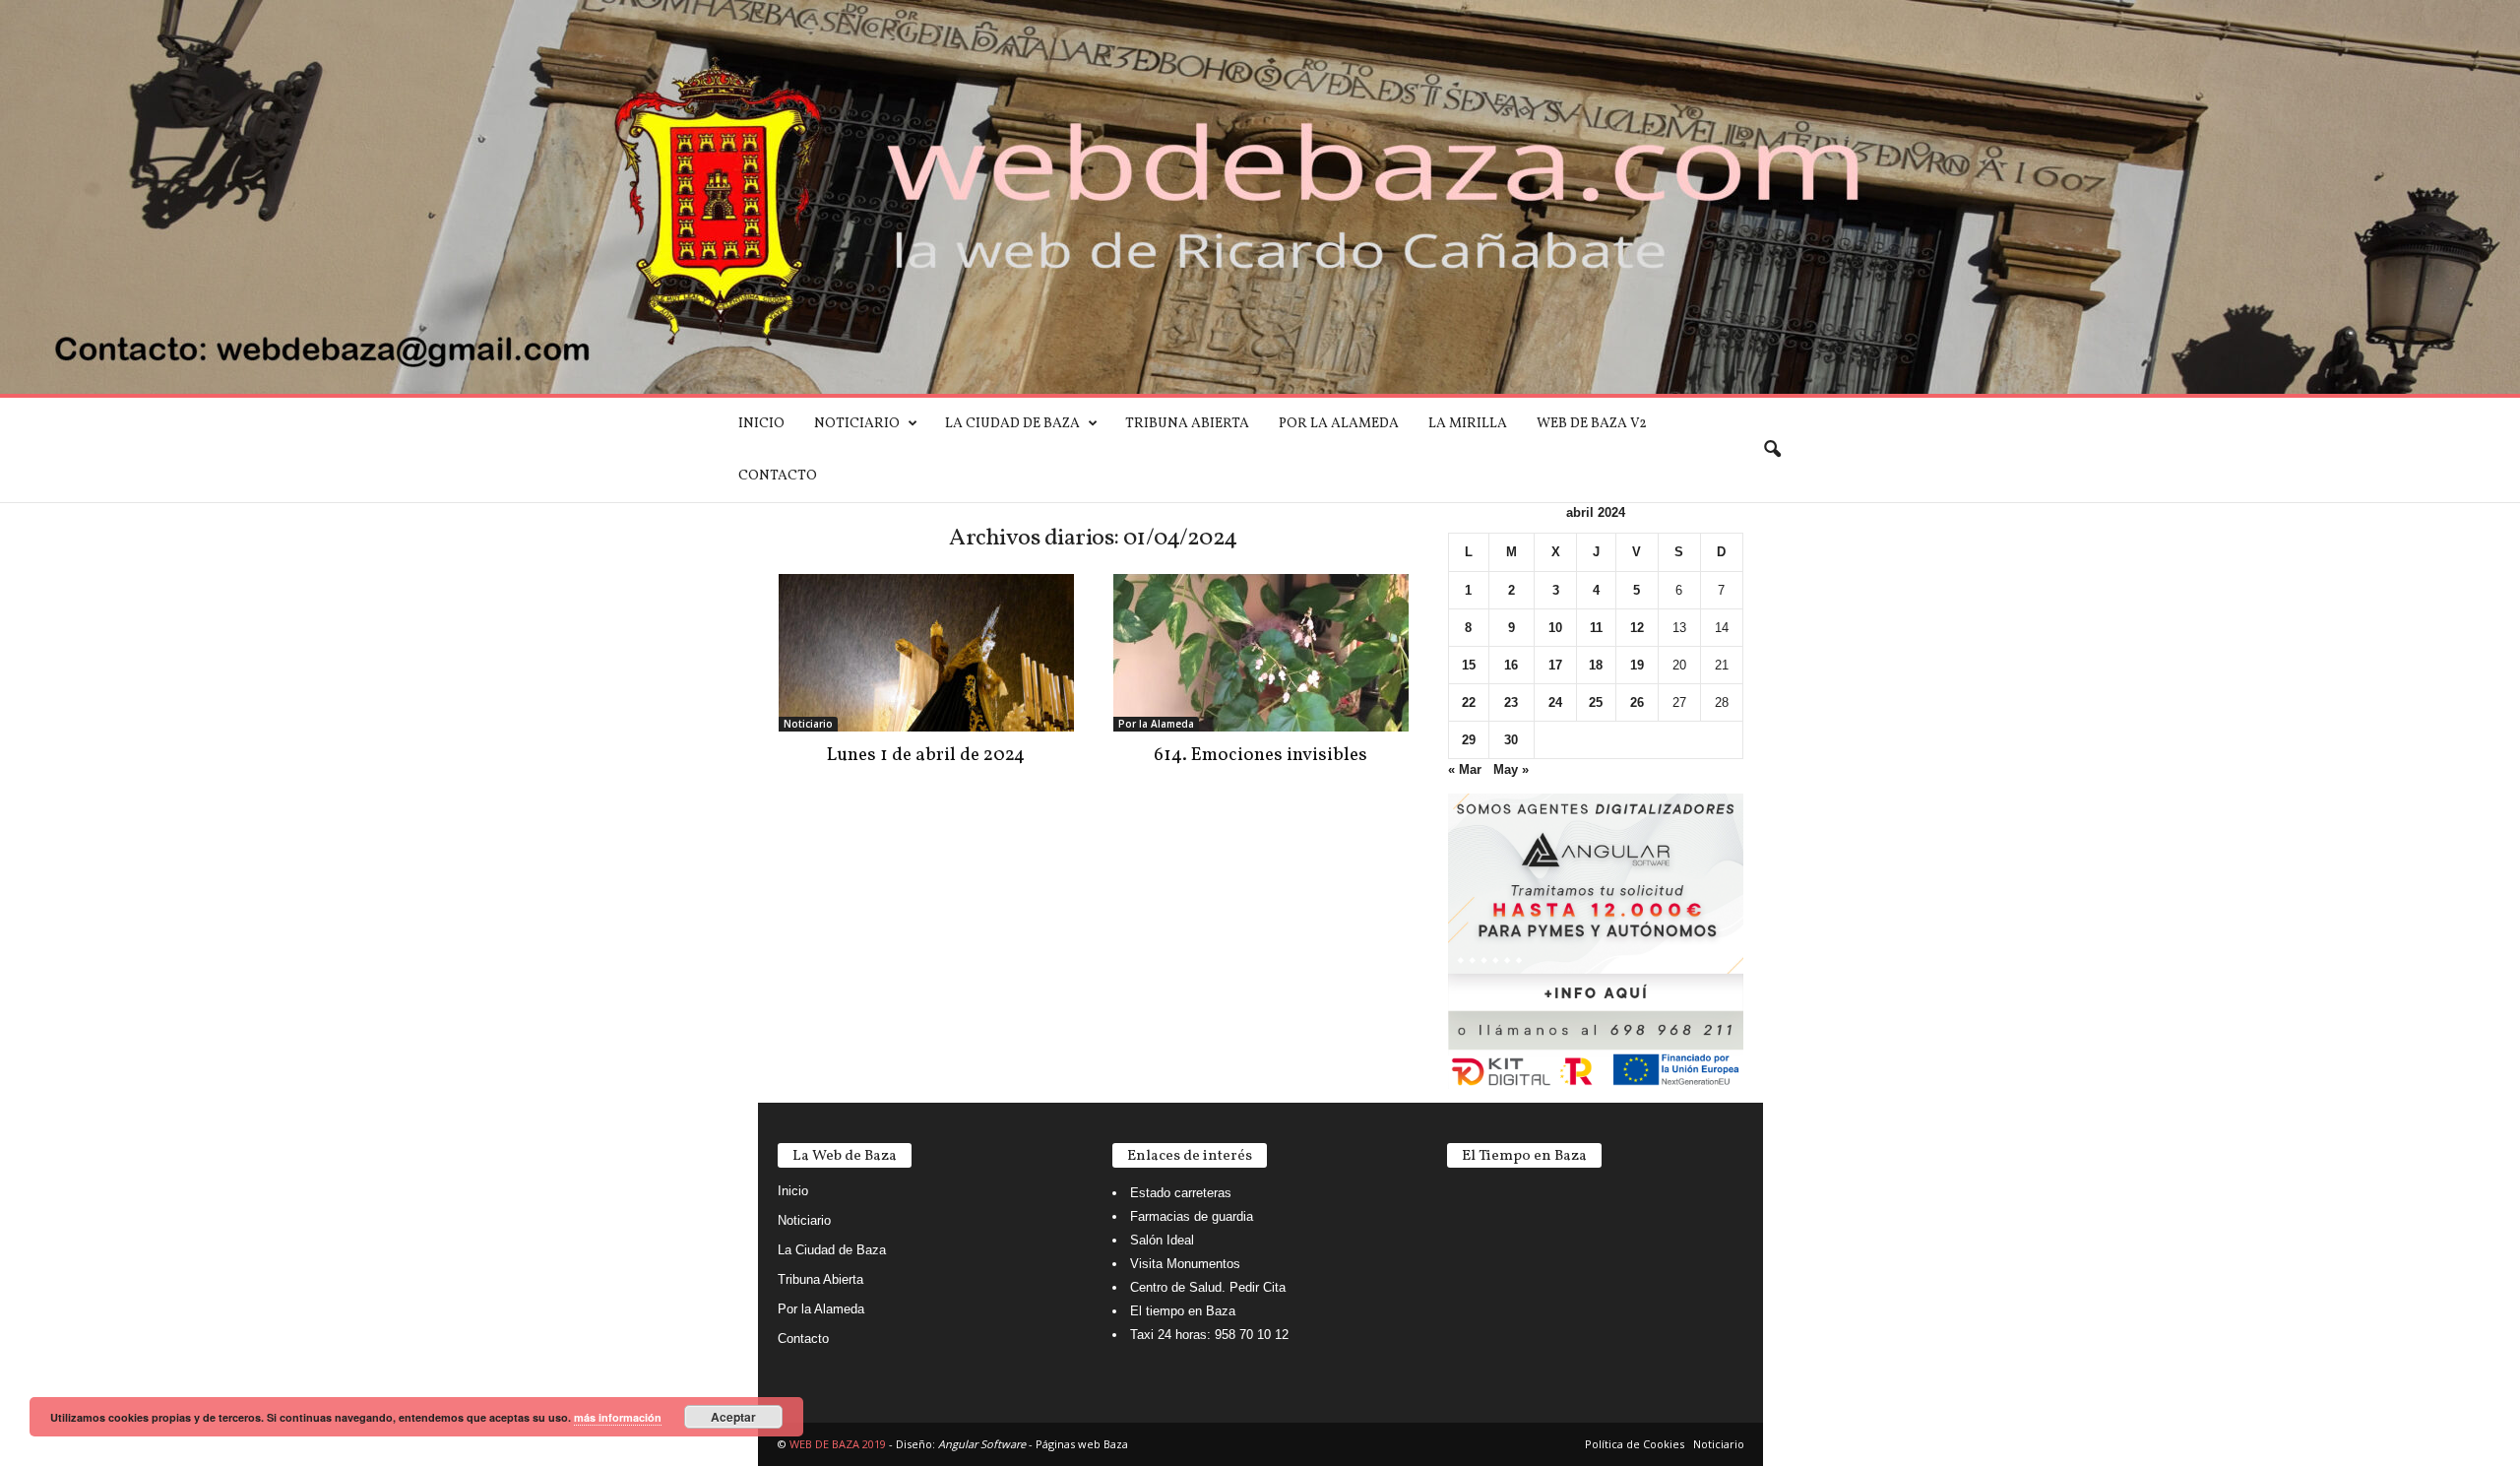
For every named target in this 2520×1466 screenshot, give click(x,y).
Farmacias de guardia (1192, 1216)
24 (1555, 702)
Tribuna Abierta (1187, 424)
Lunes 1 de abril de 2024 (926, 755)
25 (1596, 702)
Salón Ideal (1162, 1240)
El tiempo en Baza (1183, 1311)
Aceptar (733, 1417)
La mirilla (1468, 424)
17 (1555, 665)
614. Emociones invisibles (1260, 755)
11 (1596, 628)
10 (1555, 628)
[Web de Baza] (1260, 197)
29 (1469, 740)
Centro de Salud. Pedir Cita (1208, 1287)
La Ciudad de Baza (1012, 424)
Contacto (778, 476)
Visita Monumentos (1185, 1264)
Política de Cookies (1635, 1444)
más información (618, 1417)
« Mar (1465, 769)
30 (1511, 740)
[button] (1772, 450)
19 (1637, 665)
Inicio (761, 424)
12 (1637, 628)
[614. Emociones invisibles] (1261, 653)
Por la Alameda (1339, 424)
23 (1511, 702)
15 (1469, 665)
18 (1596, 665)
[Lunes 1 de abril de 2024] (926, 653)
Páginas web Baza (1082, 1444)
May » (1511, 769)
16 (1511, 665)
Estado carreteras (1181, 1193)
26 (1637, 702)
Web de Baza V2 (1592, 424)
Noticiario (857, 424)
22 (1469, 702)
